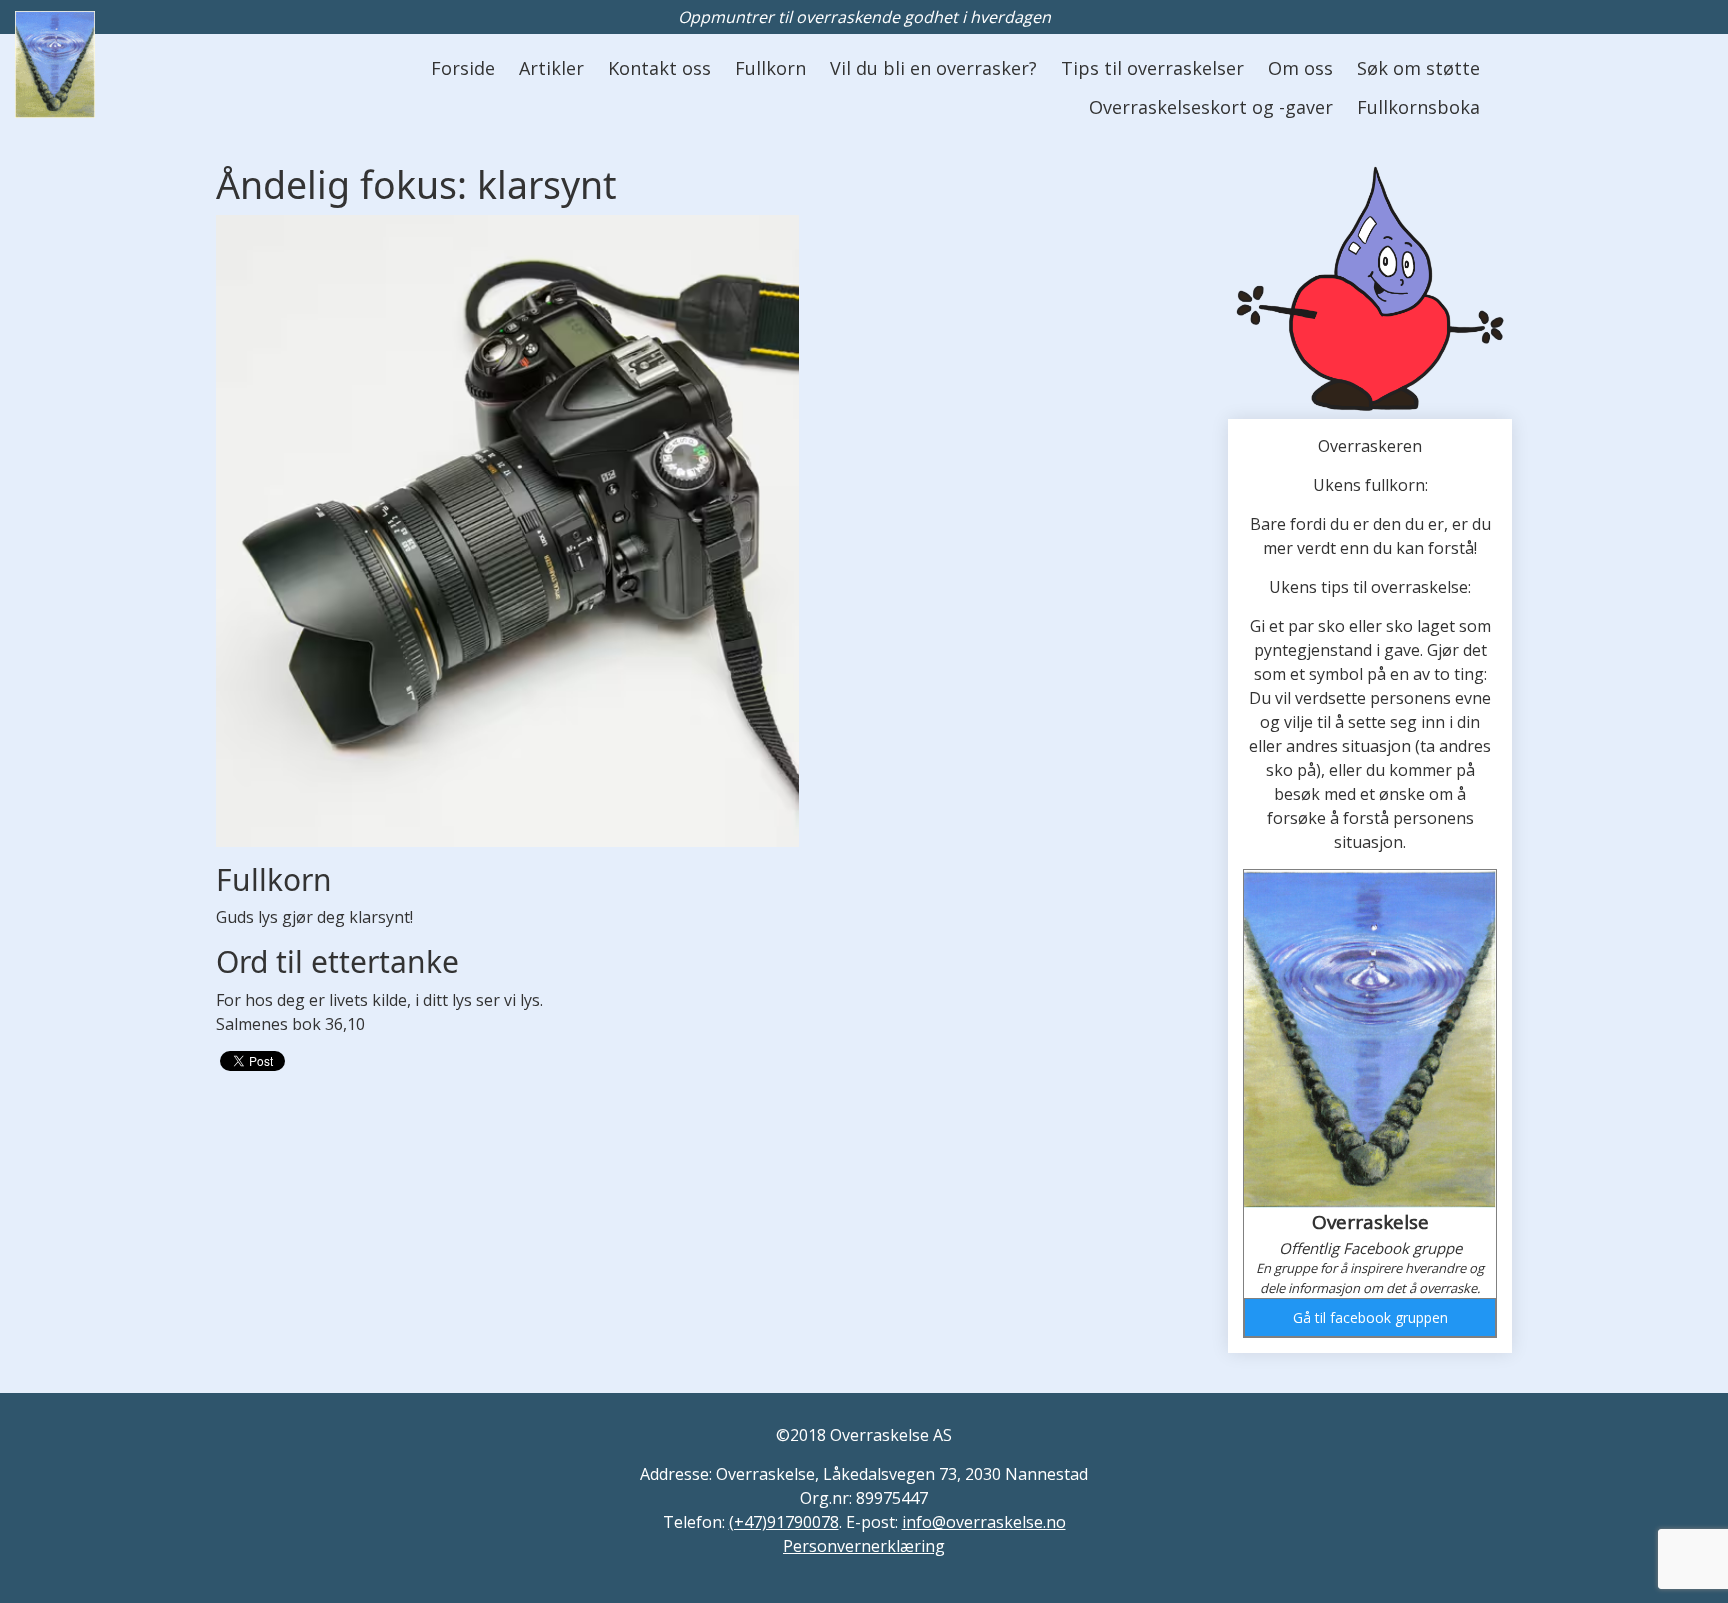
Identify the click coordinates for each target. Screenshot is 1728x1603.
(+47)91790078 (784, 1522)
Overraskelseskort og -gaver (1211, 107)
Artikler (551, 68)
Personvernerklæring (864, 1546)
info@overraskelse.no (984, 1522)
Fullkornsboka (1418, 107)
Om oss (1300, 68)
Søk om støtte (1418, 68)
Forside (463, 68)
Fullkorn (770, 68)
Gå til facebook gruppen (1370, 1317)
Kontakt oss (659, 68)
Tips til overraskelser (1152, 68)
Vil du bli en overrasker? (933, 68)
